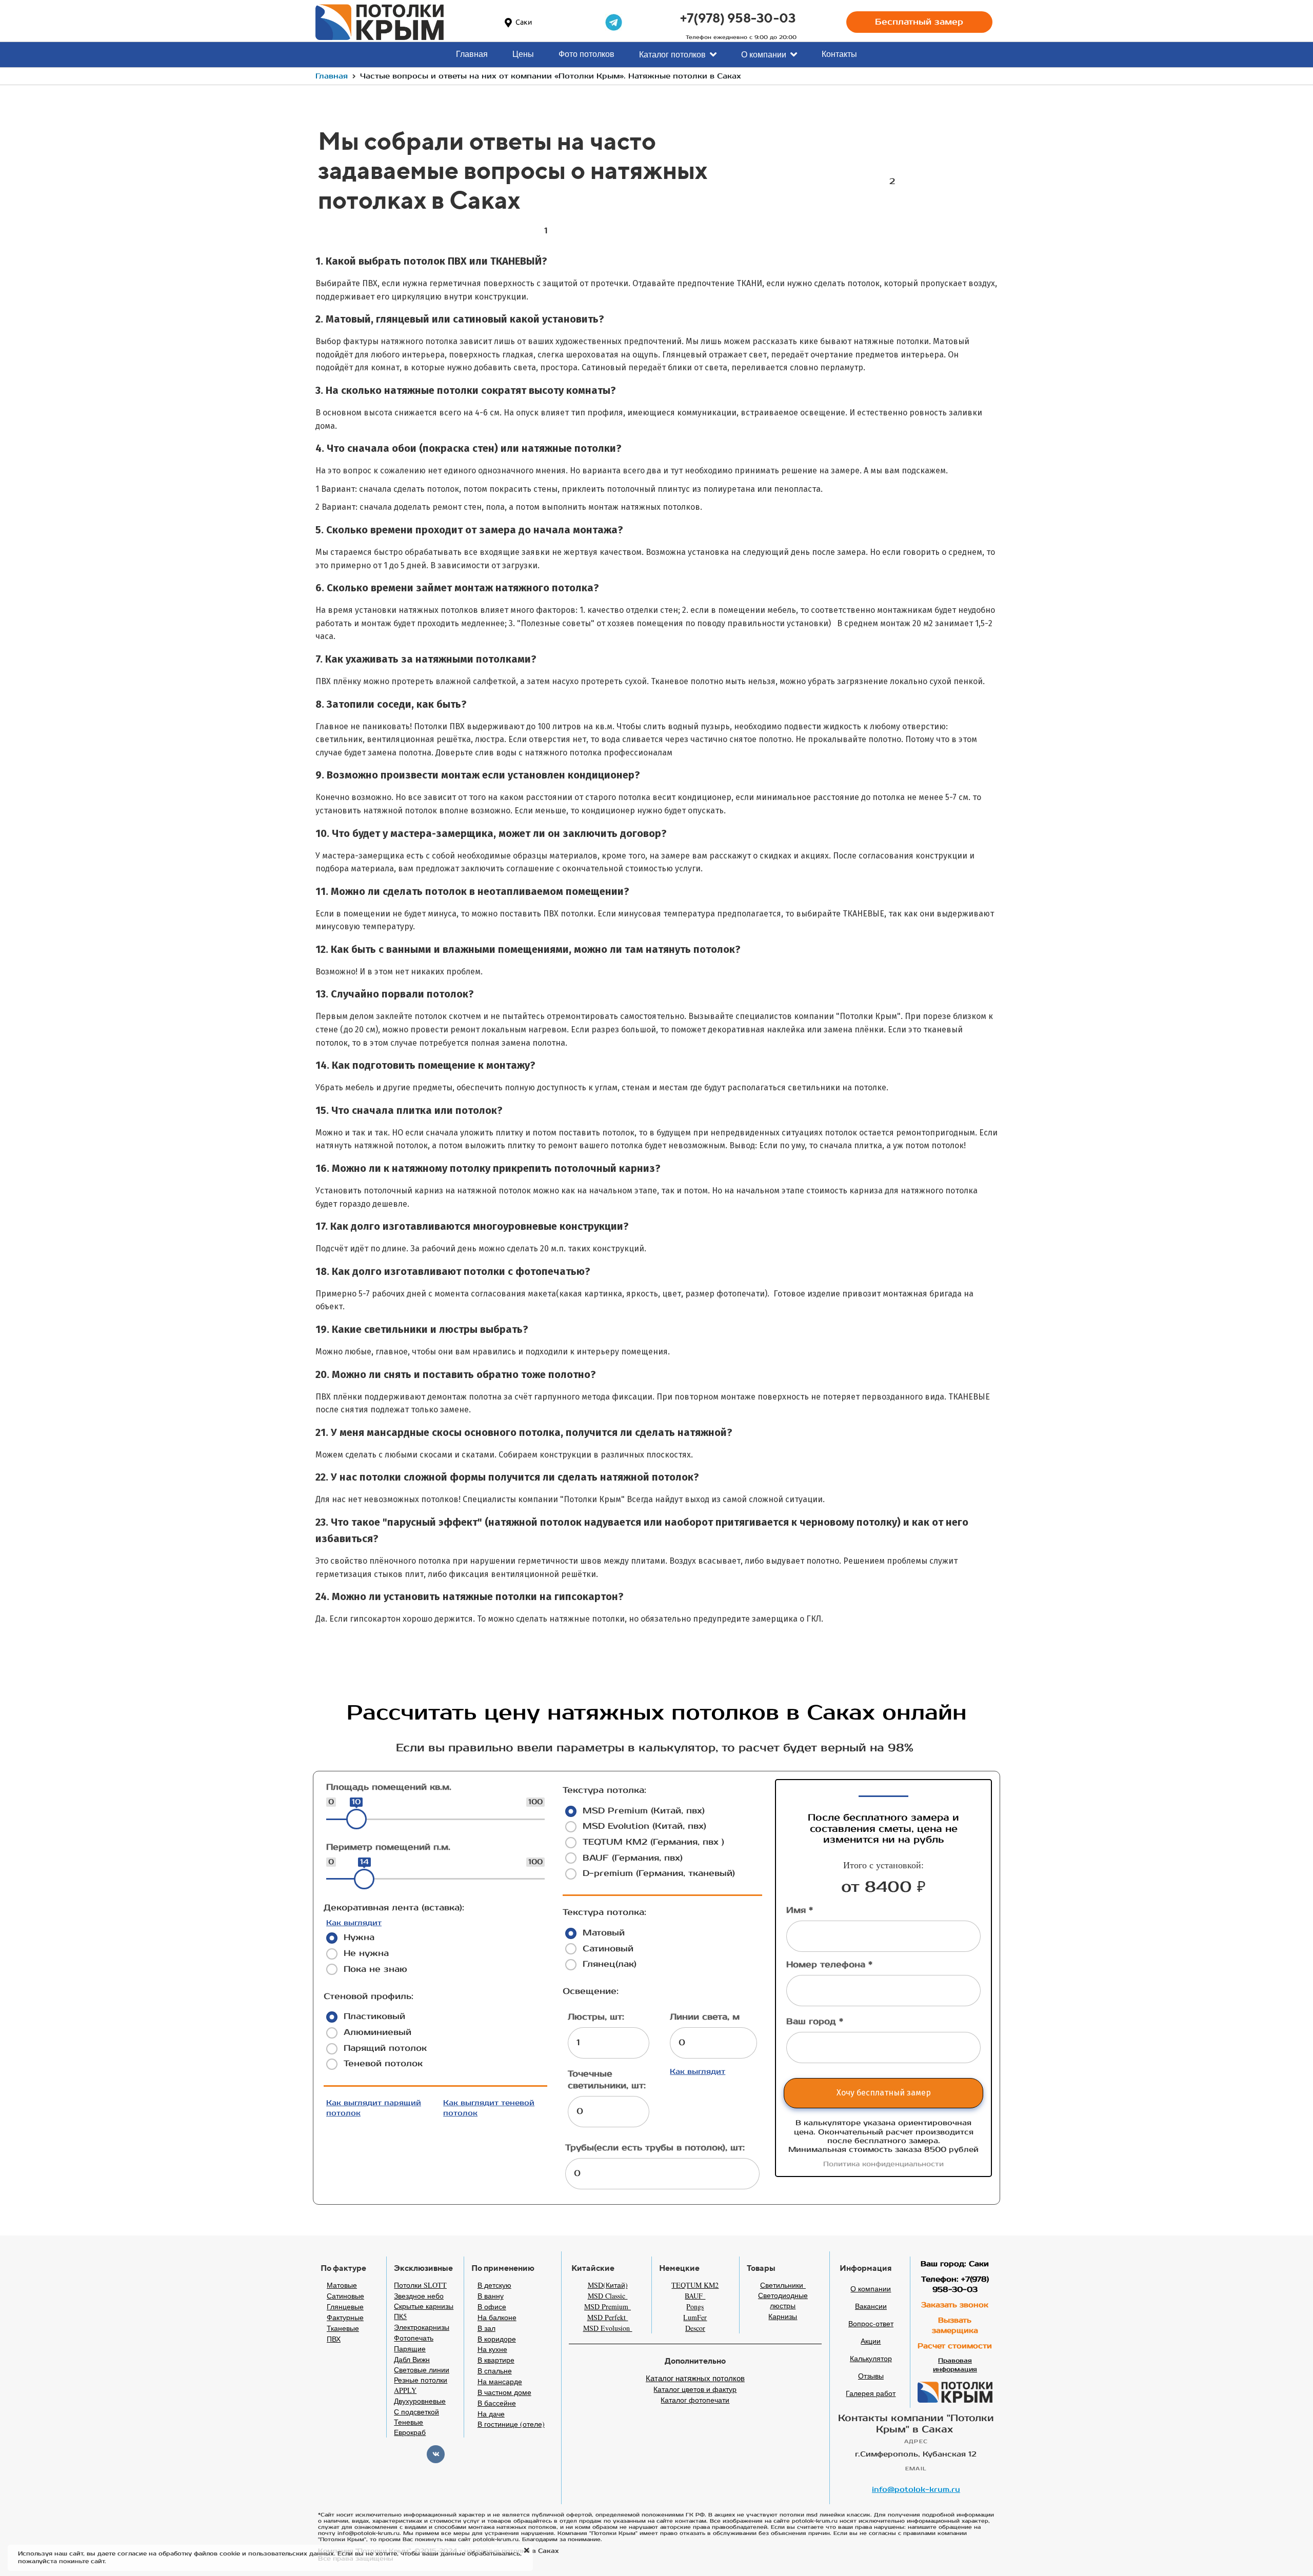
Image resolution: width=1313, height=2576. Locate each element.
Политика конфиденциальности (883, 2164)
